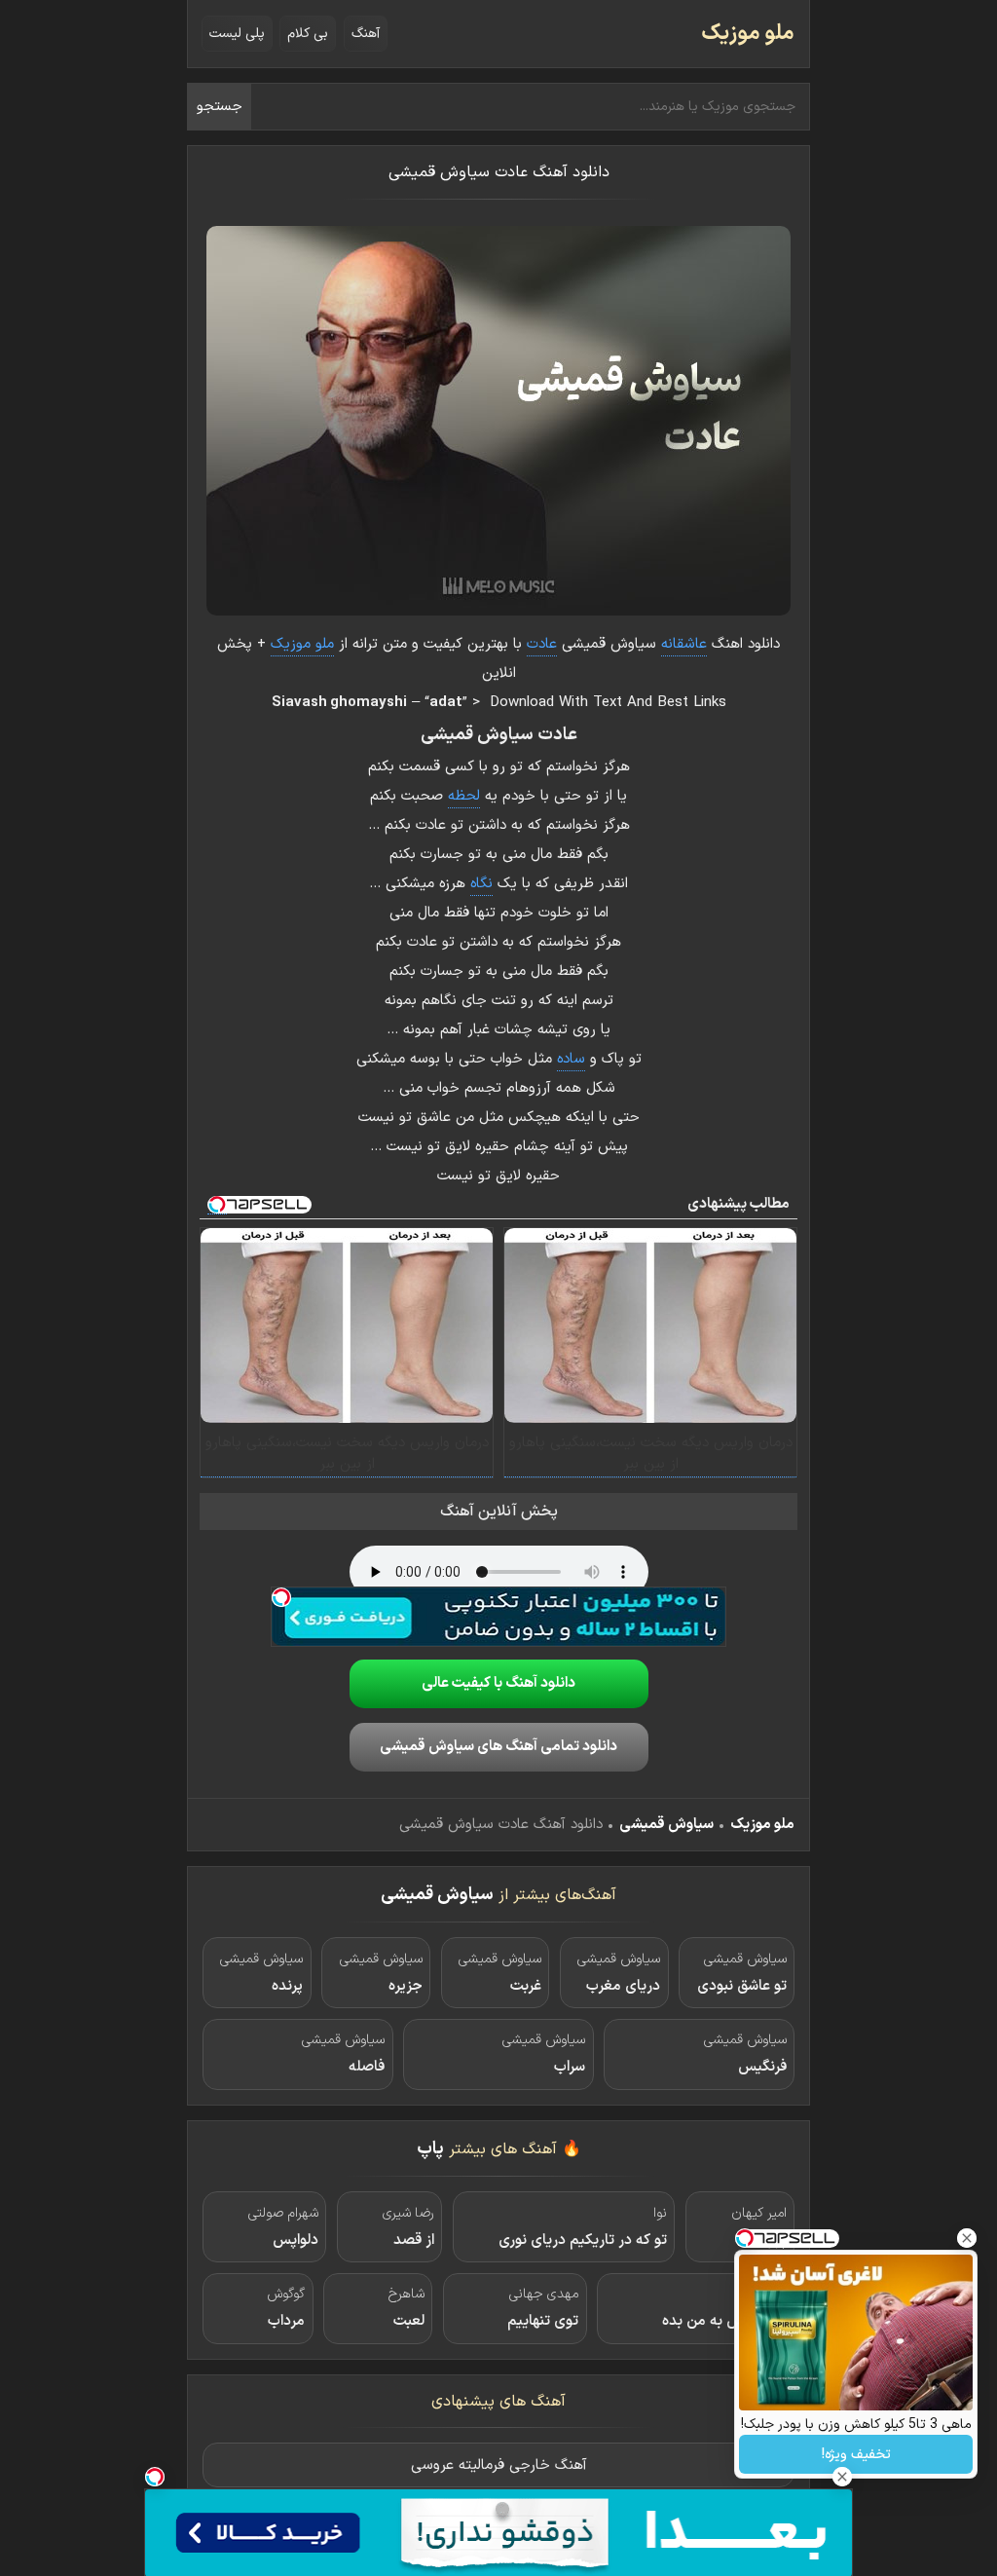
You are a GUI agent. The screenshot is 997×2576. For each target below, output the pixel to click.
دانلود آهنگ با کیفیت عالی (498, 1683)
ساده (571, 1059)
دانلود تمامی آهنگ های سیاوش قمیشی (498, 1747)
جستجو (220, 107)
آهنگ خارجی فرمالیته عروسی (499, 2465)
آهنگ (366, 34)
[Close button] (967, 2238)
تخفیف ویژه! (856, 2455)
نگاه (481, 884)
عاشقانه (684, 644)
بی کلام (308, 34)
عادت (542, 644)
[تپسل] (281, 1597)
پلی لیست (237, 34)
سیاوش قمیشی (666, 1825)
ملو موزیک (748, 34)
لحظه (464, 796)
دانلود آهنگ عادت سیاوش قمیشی (499, 172)
